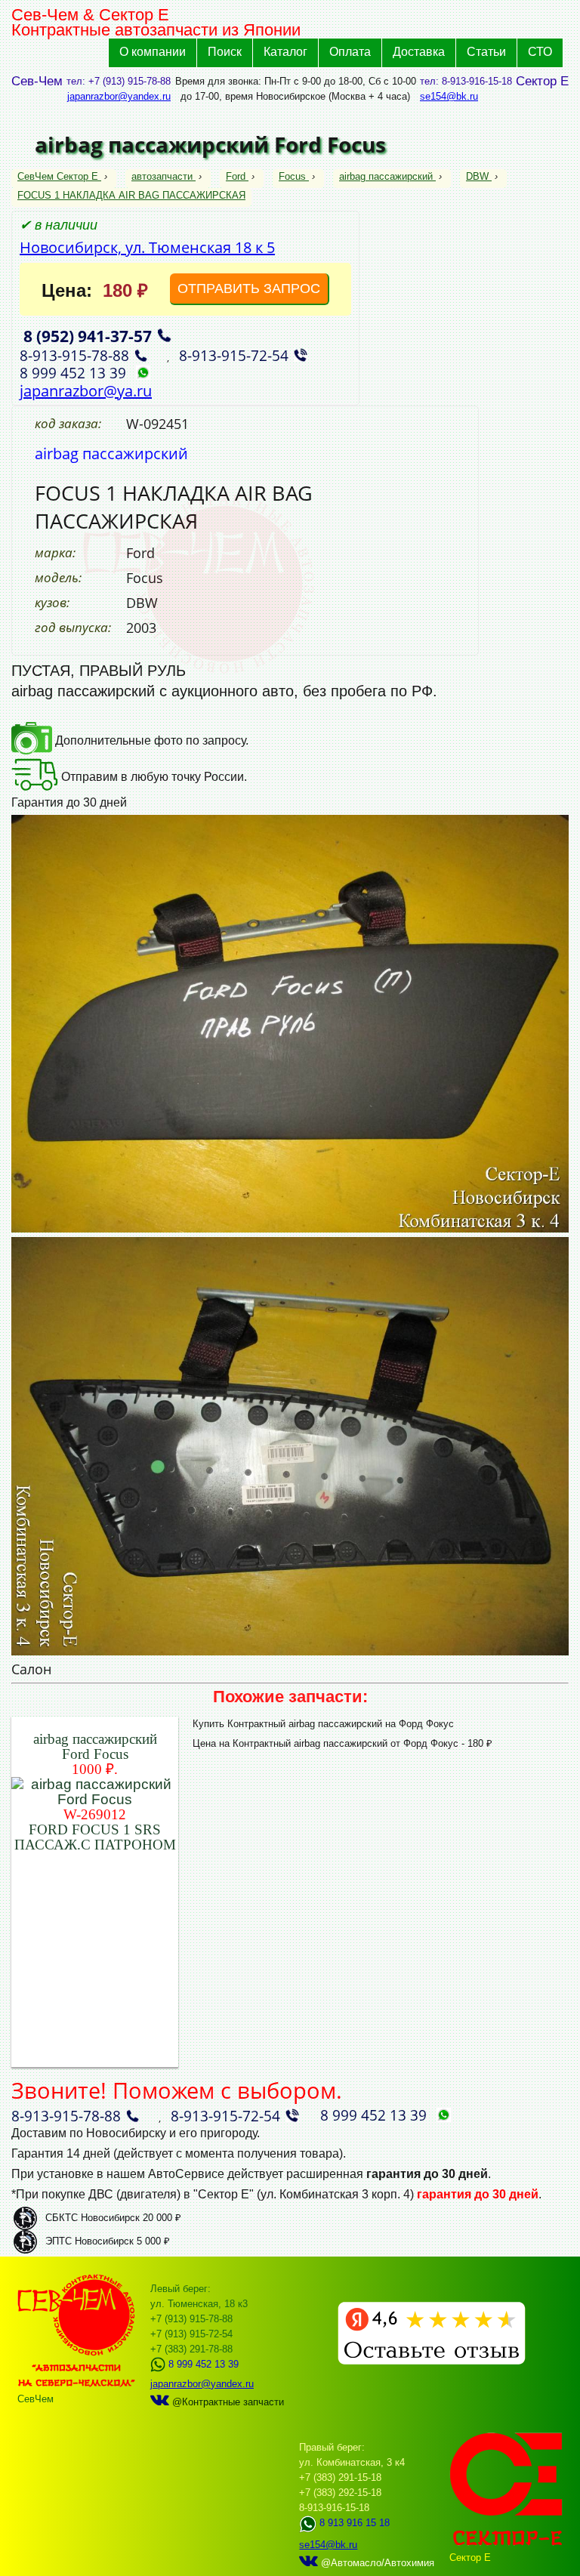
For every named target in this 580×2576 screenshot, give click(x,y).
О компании (153, 52)
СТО (540, 52)
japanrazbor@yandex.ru (119, 96)
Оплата (350, 52)
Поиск (225, 52)
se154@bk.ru (449, 96)
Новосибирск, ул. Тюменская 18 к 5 (147, 247)
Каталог (285, 52)
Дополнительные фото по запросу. (150, 740)
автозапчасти (162, 176)
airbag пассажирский (386, 176)
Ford (236, 176)
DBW (477, 176)
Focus (292, 176)
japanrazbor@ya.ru (86, 391)
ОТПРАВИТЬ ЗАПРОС (249, 288)
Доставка (419, 52)
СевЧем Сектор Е (59, 176)
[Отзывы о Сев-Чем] (432, 2361)
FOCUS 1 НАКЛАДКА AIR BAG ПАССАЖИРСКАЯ (131, 195)
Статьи (486, 52)
